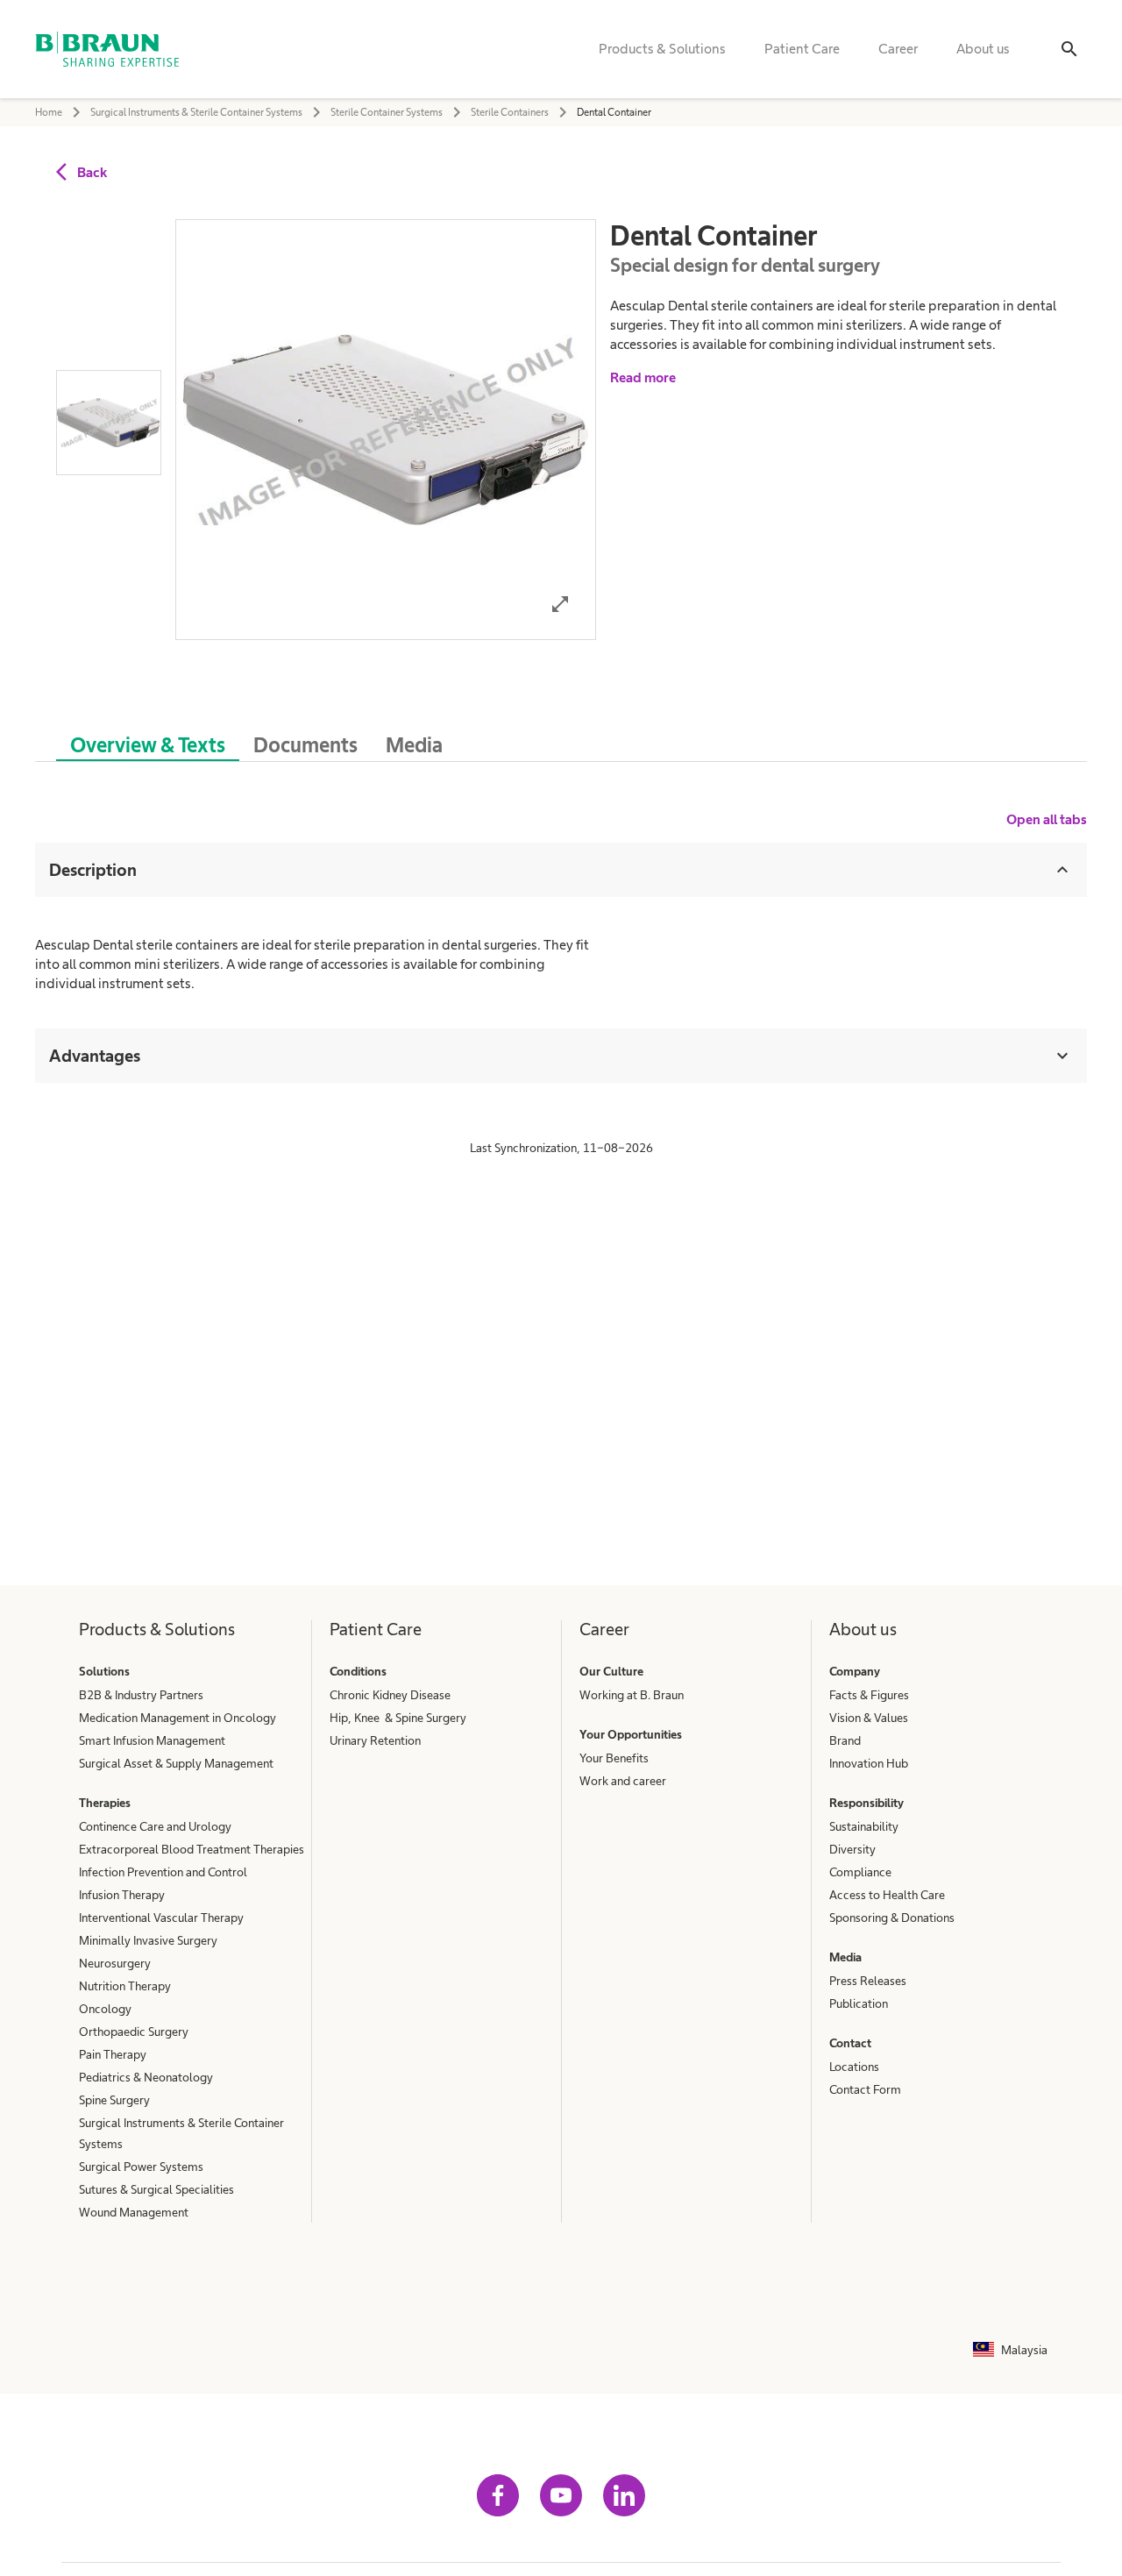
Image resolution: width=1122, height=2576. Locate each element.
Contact (850, 2043)
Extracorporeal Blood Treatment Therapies (192, 1849)
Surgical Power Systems (141, 2167)
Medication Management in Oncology (178, 1718)
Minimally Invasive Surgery (148, 1940)
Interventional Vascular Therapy (161, 1918)
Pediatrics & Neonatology (146, 2077)
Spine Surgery (114, 2100)
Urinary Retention (375, 1740)
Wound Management (134, 2212)
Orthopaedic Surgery (134, 2032)
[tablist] (561, 736)
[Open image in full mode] (560, 604)
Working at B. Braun (632, 1695)
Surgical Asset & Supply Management (176, 1763)
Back (92, 172)
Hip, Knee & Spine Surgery (398, 1718)
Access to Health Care (887, 1895)
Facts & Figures (869, 1695)
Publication (859, 2003)
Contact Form (865, 2089)
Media (845, 1957)
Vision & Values (869, 1718)
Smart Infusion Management (152, 1740)
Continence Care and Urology (155, 1826)
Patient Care (802, 49)
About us (983, 49)
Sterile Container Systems (387, 112)
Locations (854, 2067)
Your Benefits (614, 1758)
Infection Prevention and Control (163, 1872)
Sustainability (864, 1826)
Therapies (105, 1803)
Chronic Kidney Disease (390, 1695)
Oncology (105, 2009)
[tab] (148, 742)
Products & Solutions (662, 49)
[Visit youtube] (561, 2495)
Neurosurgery (115, 1963)
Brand (845, 1740)
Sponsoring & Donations (892, 1918)
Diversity (852, 1849)
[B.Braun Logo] (107, 49)
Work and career (623, 1781)
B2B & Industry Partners (141, 1695)
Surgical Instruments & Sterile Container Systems (196, 112)
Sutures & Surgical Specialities (156, 2189)
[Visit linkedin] (624, 2495)
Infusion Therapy (122, 1895)
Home (49, 112)
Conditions (358, 1671)
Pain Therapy (113, 2054)
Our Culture (611, 1671)
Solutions (104, 1671)
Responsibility (866, 1803)
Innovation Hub (869, 1763)
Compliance (860, 1872)
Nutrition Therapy (125, 1986)
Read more (643, 377)
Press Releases (868, 1981)
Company (855, 1671)
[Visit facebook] (498, 2495)
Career (898, 49)
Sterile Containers (510, 112)
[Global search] (1069, 49)
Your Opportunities (631, 1734)
